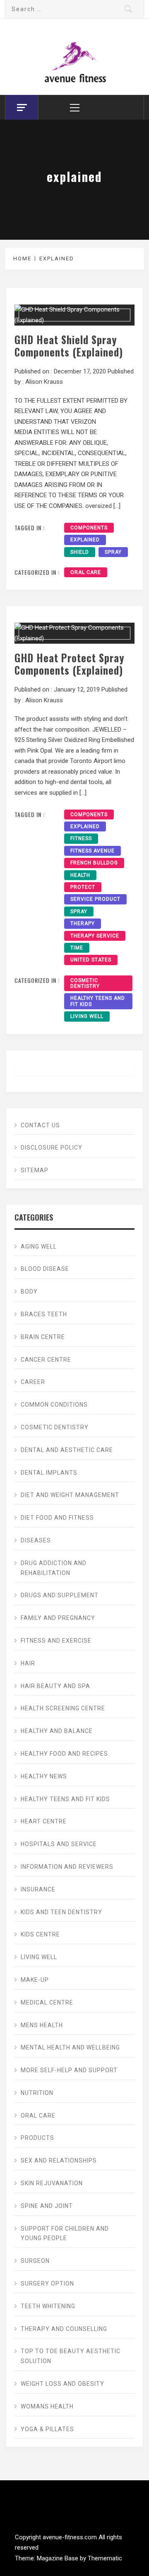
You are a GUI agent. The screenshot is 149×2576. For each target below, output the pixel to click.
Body (29, 1292)
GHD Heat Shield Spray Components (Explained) (69, 346)
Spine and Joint (47, 2206)
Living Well (87, 1016)
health (80, 875)
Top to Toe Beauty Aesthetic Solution (71, 2356)
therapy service (95, 936)
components (89, 528)
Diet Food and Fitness (57, 1518)
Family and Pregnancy (58, 1618)
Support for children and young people (65, 2234)
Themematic (105, 2558)
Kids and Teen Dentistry (61, 1912)
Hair (28, 1663)
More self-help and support (69, 2070)
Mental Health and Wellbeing (70, 2047)
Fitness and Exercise (56, 1641)
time (77, 948)
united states (91, 960)
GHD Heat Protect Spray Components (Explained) (70, 664)
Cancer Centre (46, 1360)
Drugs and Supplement (60, 1595)
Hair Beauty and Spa (55, 1686)
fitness (81, 838)
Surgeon (35, 2261)
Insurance (38, 1889)
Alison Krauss (44, 382)
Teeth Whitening (48, 2306)
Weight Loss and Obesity (62, 2384)
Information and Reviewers (67, 1867)
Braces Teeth (44, 1314)
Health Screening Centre (63, 1708)
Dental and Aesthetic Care (67, 1450)
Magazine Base (58, 2558)
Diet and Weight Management (70, 1495)
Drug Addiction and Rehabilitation (54, 1568)
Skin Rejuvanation (52, 2183)
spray (113, 552)
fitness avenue (93, 851)
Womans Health (47, 2406)
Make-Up (35, 1980)
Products (37, 2138)
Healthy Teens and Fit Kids (98, 1001)
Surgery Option (47, 2283)
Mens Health (42, 2025)
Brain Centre (43, 1337)
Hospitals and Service (59, 1844)
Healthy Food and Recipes (64, 1754)
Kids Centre (40, 1934)
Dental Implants (49, 1473)
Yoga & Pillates (47, 2429)
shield (80, 552)
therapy (83, 923)
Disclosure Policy (52, 1148)
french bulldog (94, 863)
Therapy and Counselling (64, 2329)
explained (85, 540)
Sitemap (35, 1170)
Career (33, 1382)
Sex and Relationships (59, 2160)
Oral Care (86, 572)
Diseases (36, 1540)
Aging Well (39, 1247)
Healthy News (44, 1776)
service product (95, 899)
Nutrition (37, 2093)
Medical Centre (47, 2002)
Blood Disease (45, 1269)
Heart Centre (44, 1821)
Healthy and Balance (57, 1731)
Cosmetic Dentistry (85, 983)
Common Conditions (54, 1405)
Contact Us (40, 1125)
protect (83, 887)
